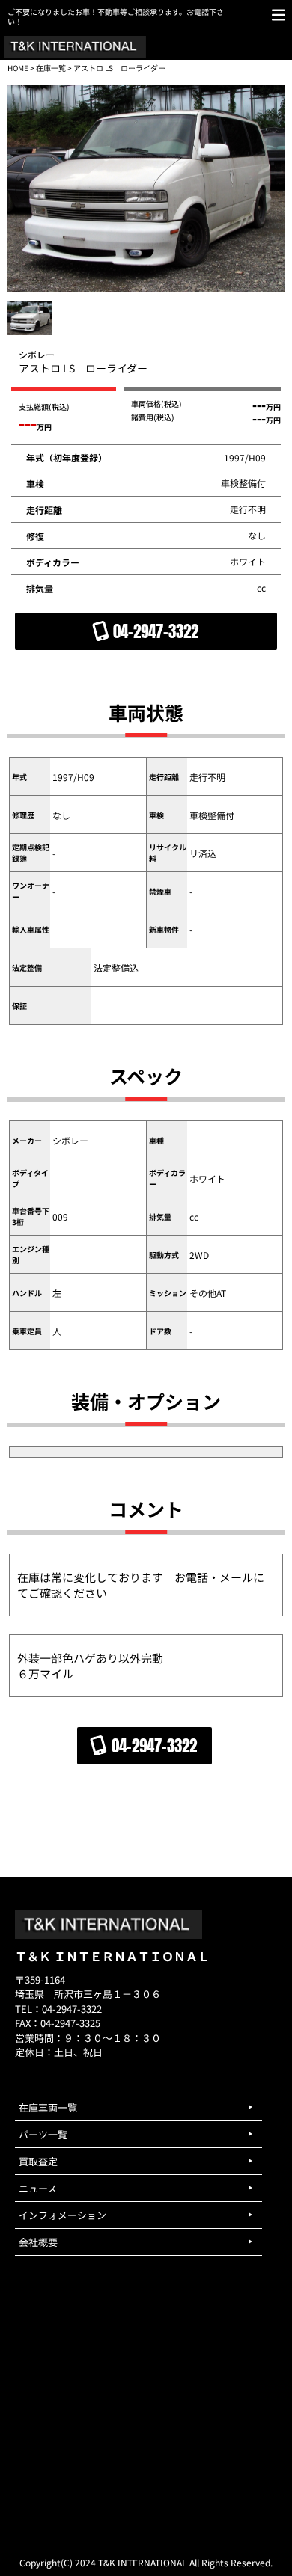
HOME (18, 68)
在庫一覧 (51, 68)
